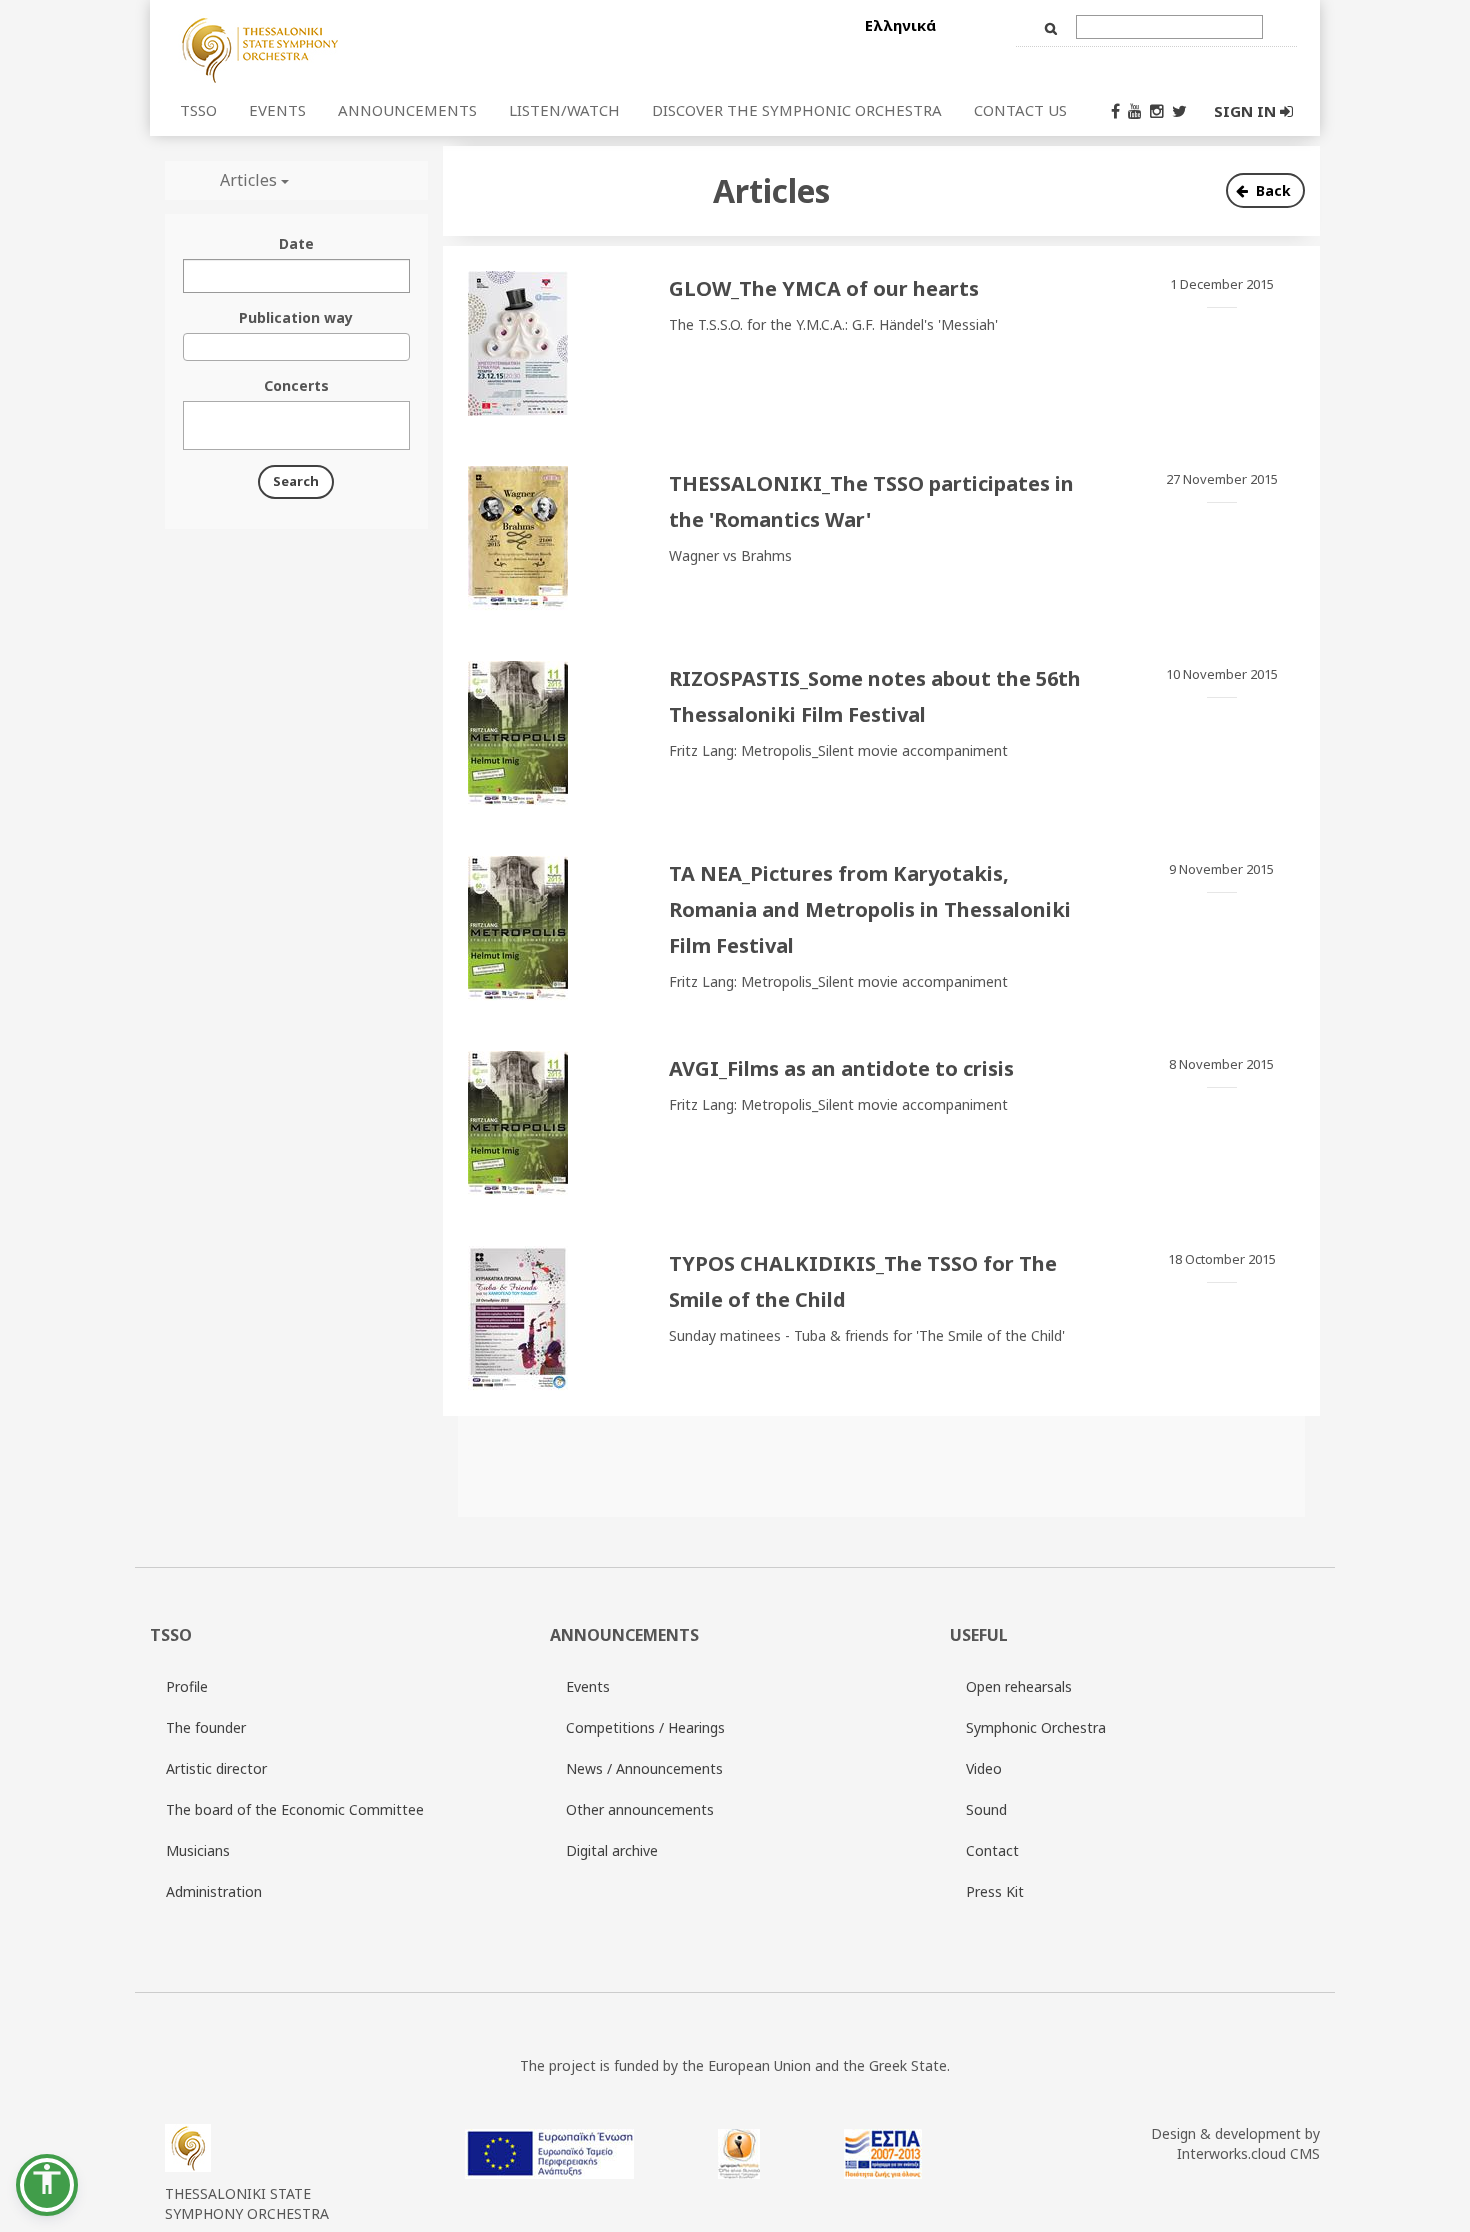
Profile (187, 1686)
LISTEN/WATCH (564, 110)
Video (984, 1768)
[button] (47, 2185)
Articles (250, 180)
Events (588, 1686)
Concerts (296, 385)
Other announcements (640, 1809)
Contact (992, 1850)
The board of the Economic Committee (295, 1809)
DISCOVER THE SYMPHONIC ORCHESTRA (797, 110)
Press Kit (995, 1891)
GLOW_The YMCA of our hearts (824, 288)
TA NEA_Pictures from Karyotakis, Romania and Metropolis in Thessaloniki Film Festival (870, 909)
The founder (206, 1727)
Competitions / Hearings (645, 1727)
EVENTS (277, 110)
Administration (214, 1891)
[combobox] (296, 347)
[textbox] (194, 425)
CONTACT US (1020, 110)
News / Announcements (644, 1768)
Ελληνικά (900, 25)
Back (1273, 190)
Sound (986, 1809)
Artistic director (216, 1768)
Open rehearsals (1019, 1686)
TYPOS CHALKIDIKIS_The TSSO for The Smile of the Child (863, 1281)
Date (296, 243)
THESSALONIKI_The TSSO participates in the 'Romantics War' (871, 501)
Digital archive (612, 1850)
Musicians (198, 1850)
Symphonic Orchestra (1036, 1727)
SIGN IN (1247, 111)
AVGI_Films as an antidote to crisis (841, 1068)
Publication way (296, 317)
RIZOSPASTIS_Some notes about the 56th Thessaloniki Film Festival (875, 696)
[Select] (378, 49)
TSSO (198, 110)
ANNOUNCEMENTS (407, 110)
